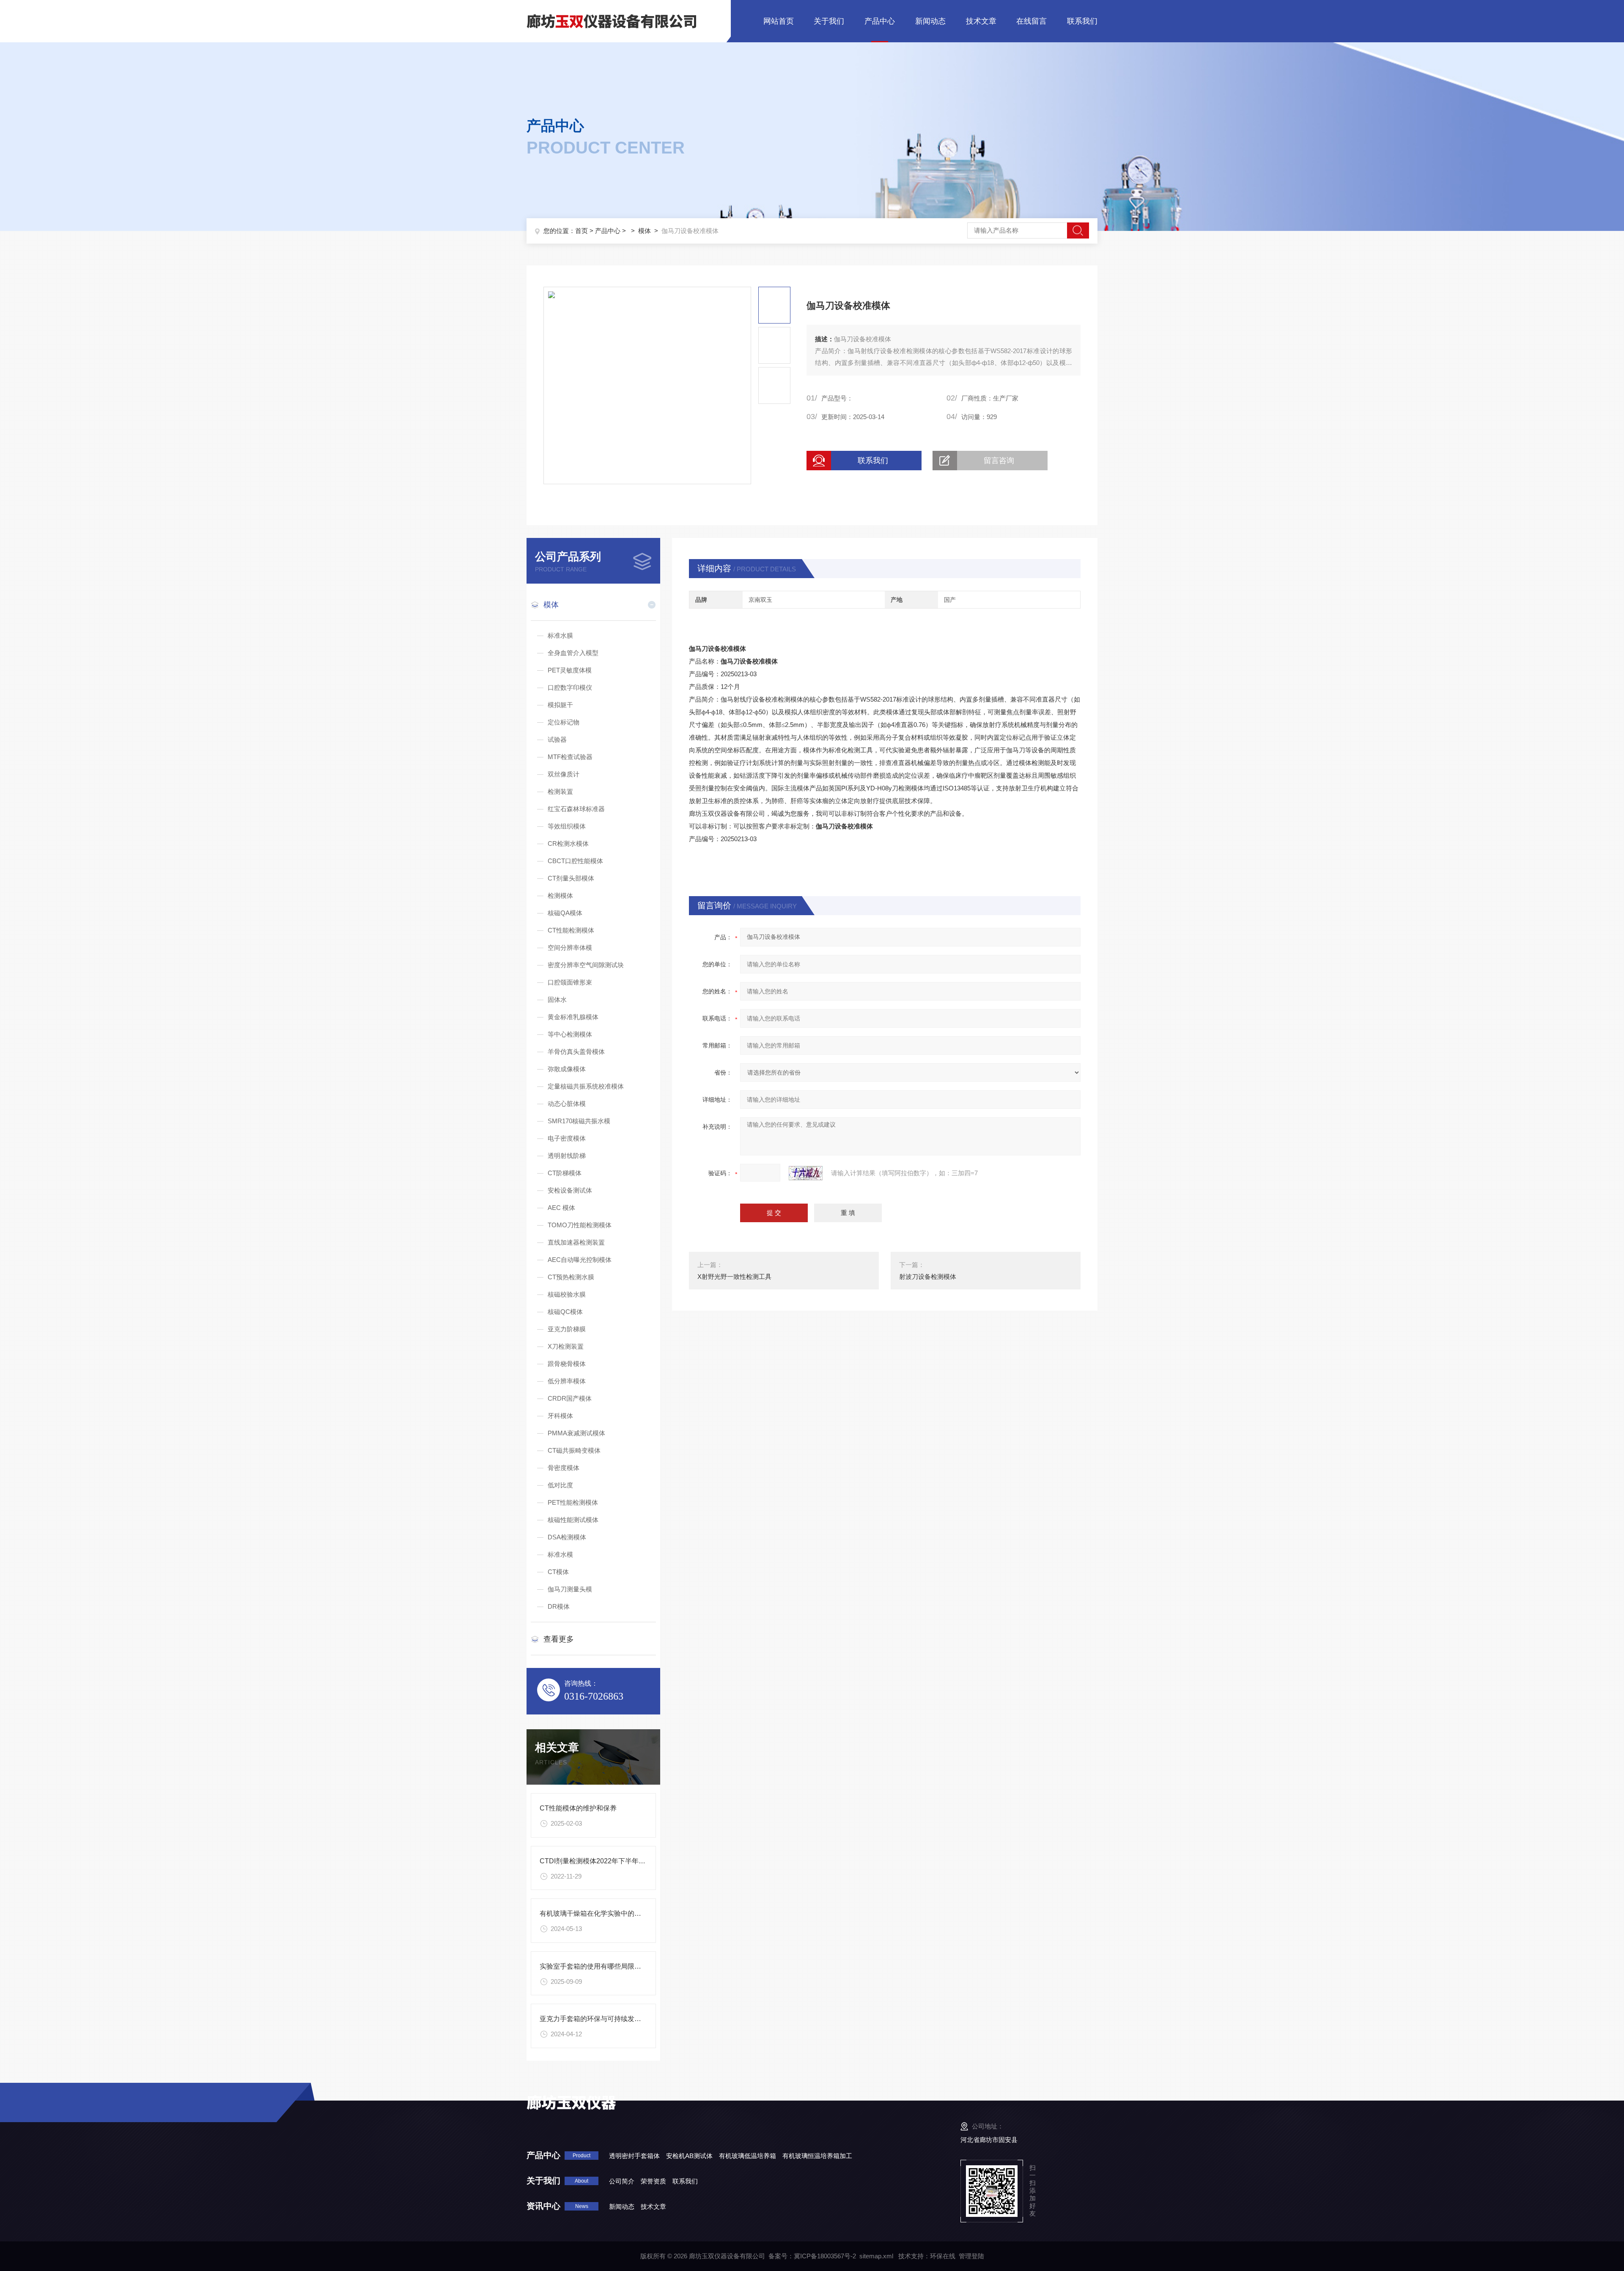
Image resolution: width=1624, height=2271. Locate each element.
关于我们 (829, 21)
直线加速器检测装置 (576, 1242)
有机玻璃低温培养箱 (748, 2156)
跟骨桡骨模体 (567, 1364)
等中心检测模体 (570, 1034)
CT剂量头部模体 (571, 878)
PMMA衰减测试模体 (576, 1433)
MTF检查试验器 (570, 757)
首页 (582, 231)
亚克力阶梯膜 (567, 1329)
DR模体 (559, 1606)
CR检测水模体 (568, 843)
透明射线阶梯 (567, 1156)
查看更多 (559, 1639)
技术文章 (981, 21)
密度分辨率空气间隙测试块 (586, 965)
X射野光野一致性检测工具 (734, 1277)
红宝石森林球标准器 (576, 809)
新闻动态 (930, 21)
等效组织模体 (567, 826)
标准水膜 (560, 635)
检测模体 (560, 896)
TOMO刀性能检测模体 (580, 1225)
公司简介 (622, 2181)
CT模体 (558, 1572)
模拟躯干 (560, 705)
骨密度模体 (564, 1468)
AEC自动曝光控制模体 (580, 1260)
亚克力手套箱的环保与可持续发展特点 (597, 2019)
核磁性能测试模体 (573, 1520)
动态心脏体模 (567, 1104)
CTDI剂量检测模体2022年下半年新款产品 (603, 1861)
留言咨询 (999, 461)
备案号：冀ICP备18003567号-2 (812, 2256)
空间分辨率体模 (570, 948)
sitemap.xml (876, 2256)
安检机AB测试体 (689, 2156)
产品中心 (880, 21)
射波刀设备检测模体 (928, 1277)
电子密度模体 (567, 1138)
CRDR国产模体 (570, 1398)
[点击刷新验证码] (806, 1173)
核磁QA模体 (565, 913)
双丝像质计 (564, 774)
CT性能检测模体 (571, 930)
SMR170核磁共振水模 (579, 1121)
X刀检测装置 (566, 1346)
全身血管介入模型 (573, 653)
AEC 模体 (561, 1208)
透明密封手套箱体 (634, 2156)
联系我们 (1082, 21)
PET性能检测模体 (573, 1502)
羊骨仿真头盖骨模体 (576, 1052)
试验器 (557, 739)
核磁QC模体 (565, 1312)
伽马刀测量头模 (570, 1589)
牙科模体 (560, 1416)
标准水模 (560, 1554)
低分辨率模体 (567, 1381)
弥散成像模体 (567, 1069)
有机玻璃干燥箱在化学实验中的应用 (594, 1913)
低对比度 (560, 1485)
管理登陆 (971, 2256)
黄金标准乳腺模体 (573, 1017)
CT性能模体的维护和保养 (578, 1808)
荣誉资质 (653, 2181)
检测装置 (560, 791)
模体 (645, 231)
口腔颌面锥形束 (570, 982)
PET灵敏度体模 (570, 670)
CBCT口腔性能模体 (575, 861)
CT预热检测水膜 (571, 1277)
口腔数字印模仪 (570, 687)
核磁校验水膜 (567, 1294)
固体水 (557, 1000)
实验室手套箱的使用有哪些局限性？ (594, 1966)
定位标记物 (564, 722)
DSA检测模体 (567, 1537)
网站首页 (779, 21)
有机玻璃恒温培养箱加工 (817, 2156)
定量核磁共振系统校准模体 (586, 1086)
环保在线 (943, 2256)
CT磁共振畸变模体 (574, 1450)
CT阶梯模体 (565, 1173)
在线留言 (1031, 21)
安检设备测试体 (570, 1190)
